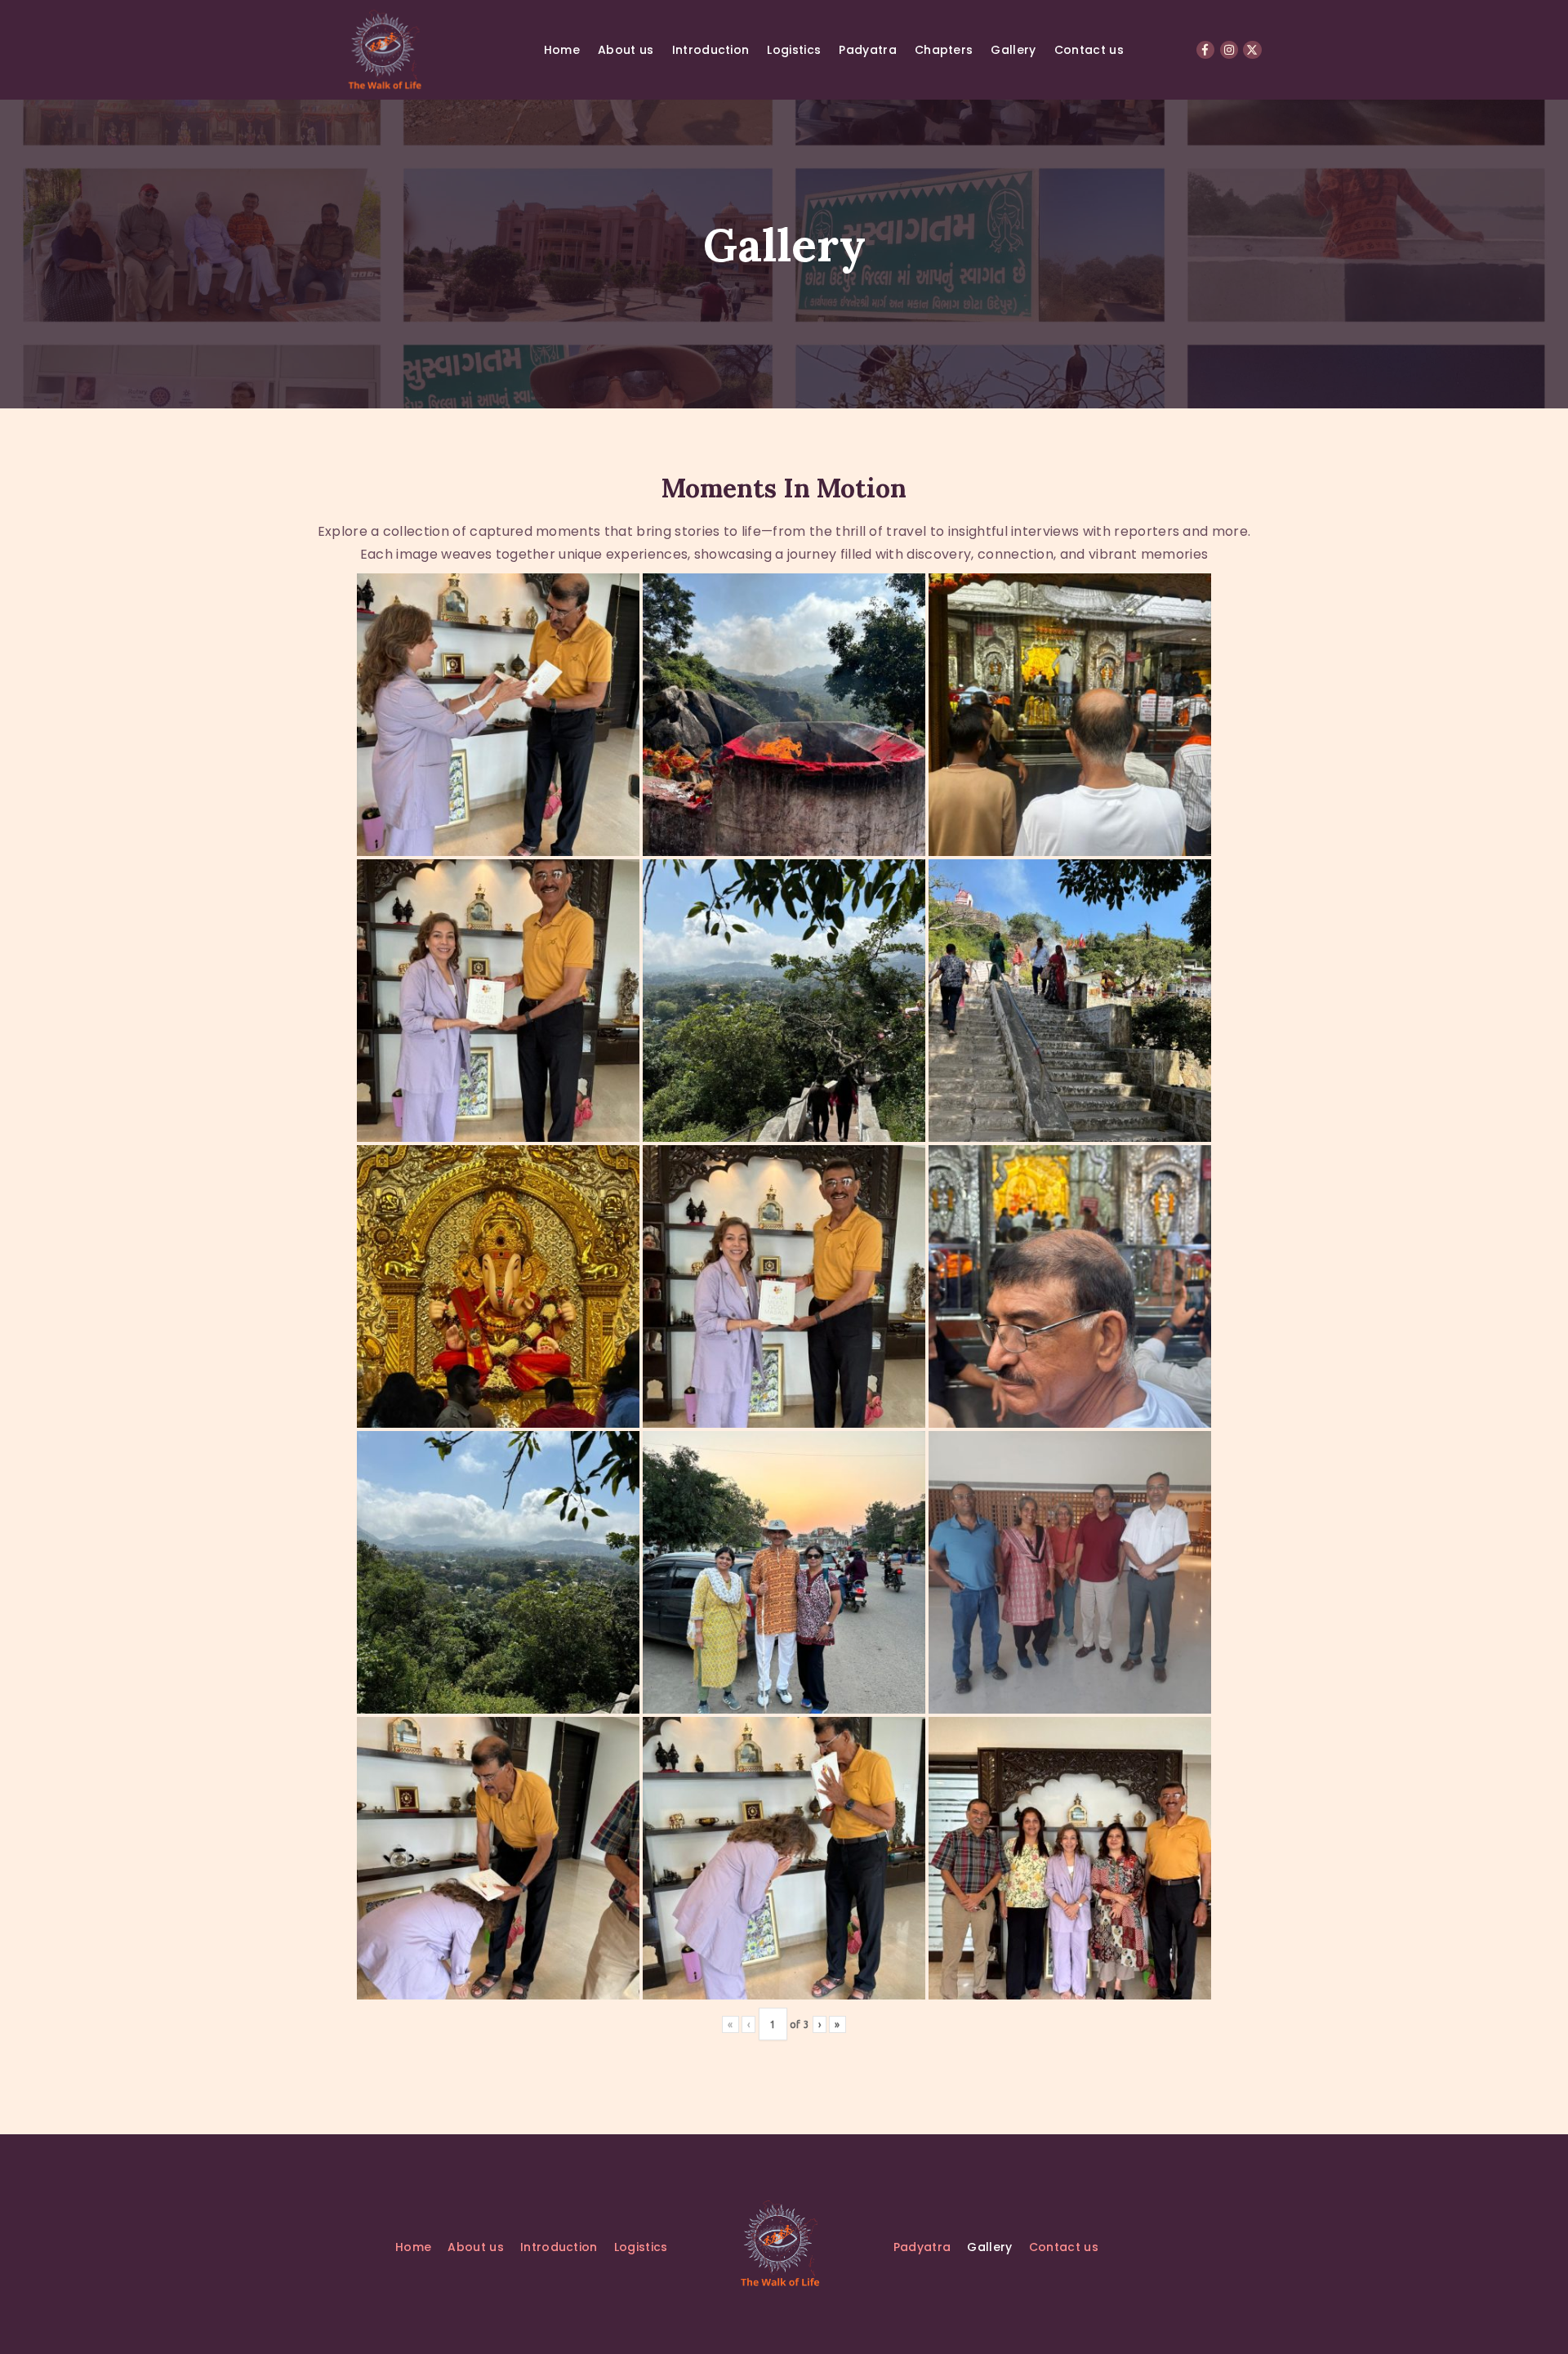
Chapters (944, 50)
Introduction (711, 50)
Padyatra (868, 50)
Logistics (794, 50)
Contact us (1089, 50)
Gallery (1013, 50)
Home (562, 50)
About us (626, 50)
